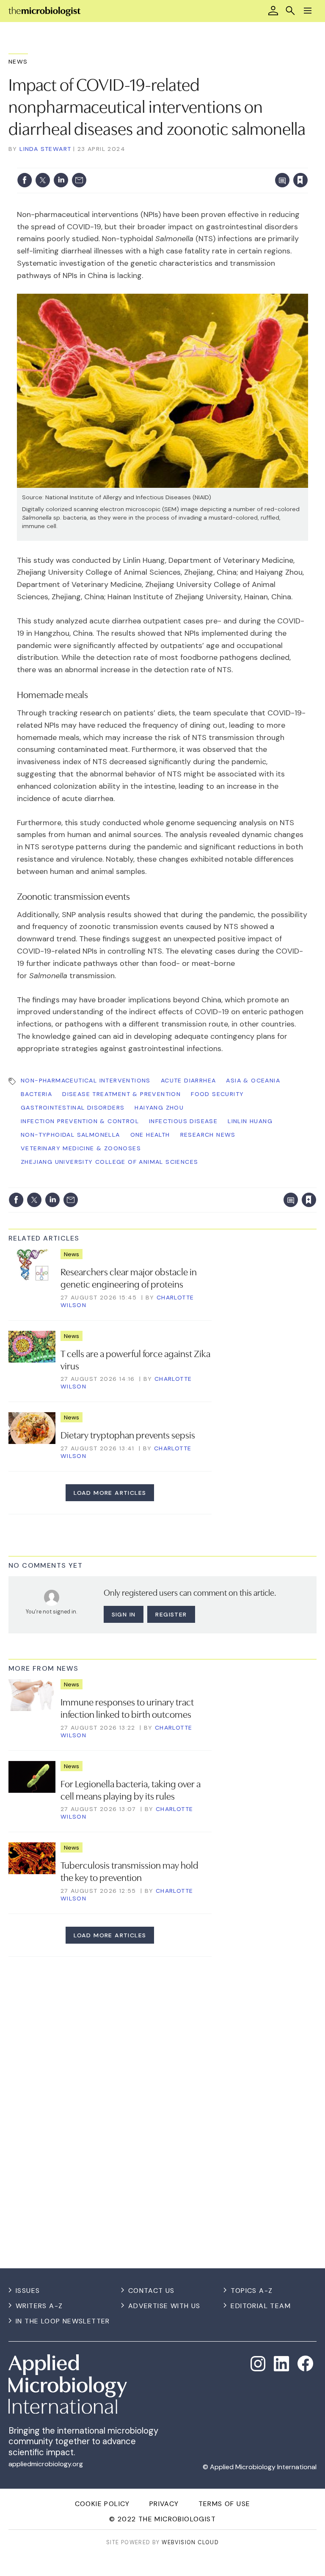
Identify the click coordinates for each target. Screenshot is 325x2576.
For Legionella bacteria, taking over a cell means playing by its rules (131, 1789)
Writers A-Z (39, 2306)
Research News (208, 1135)
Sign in (189, 163)
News (18, 61)
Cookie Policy (102, 2504)
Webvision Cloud (190, 2542)
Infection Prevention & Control (80, 1121)
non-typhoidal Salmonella (70, 1135)
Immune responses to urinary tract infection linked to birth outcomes (127, 1707)
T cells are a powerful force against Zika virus (135, 1359)
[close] (307, 163)
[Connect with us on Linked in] (281, 2364)
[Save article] (300, 180)
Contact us (151, 2291)
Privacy (164, 2504)
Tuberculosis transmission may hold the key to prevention (129, 1871)
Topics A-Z (252, 2291)
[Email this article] (79, 180)
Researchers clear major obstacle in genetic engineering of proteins (129, 1277)
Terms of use (224, 2504)
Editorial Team (261, 2306)
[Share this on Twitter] (43, 180)
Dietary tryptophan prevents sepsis (128, 1434)
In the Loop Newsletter (63, 2321)
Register (171, 1614)
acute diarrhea (189, 1080)
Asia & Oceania (253, 1080)
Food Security (217, 1094)
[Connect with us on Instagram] (258, 2364)
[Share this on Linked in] (61, 180)
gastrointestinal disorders (73, 1107)
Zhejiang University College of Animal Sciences (109, 1162)
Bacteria (36, 1094)
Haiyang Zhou (159, 1107)
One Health (150, 1135)
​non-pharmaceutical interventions (86, 1080)
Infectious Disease (183, 1121)
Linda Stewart (45, 149)
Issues (28, 2291)
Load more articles (110, 1493)
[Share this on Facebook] (25, 180)
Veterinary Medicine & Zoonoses (81, 1148)
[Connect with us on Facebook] (305, 2363)
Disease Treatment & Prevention (121, 1094)
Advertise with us (164, 2306)
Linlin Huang (250, 1121)
